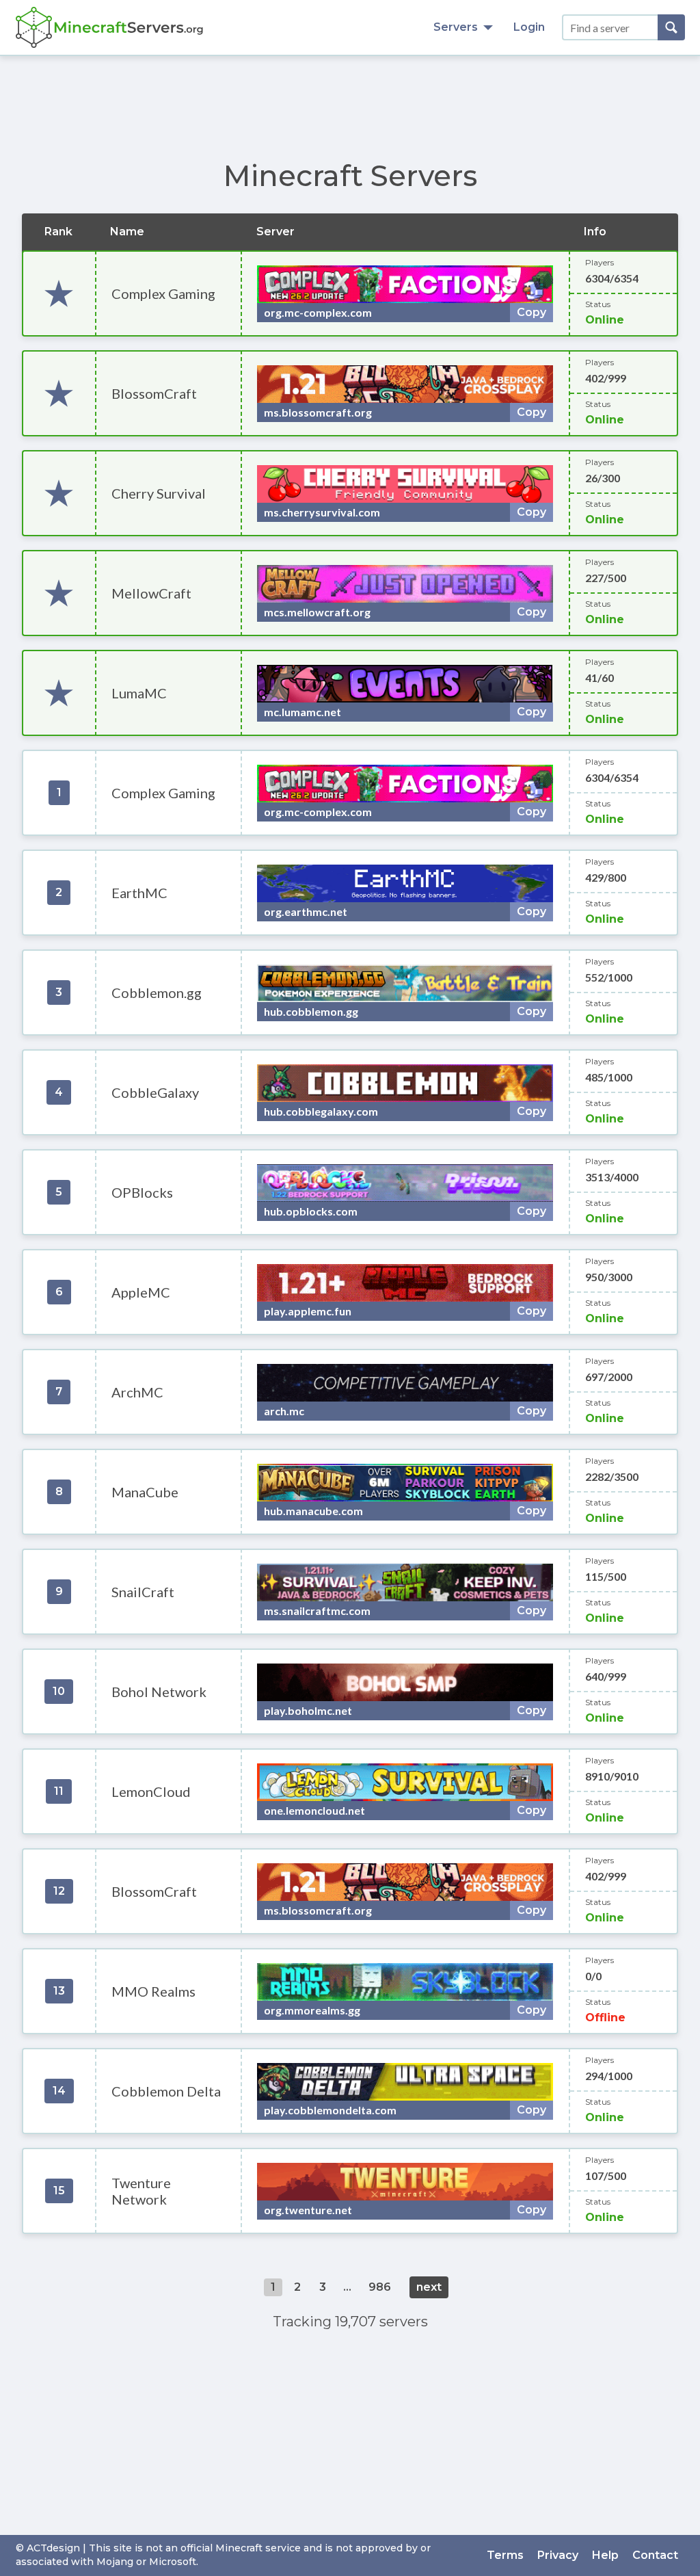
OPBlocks (142, 1192)
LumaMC (139, 693)
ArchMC (137, 1392)
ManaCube (145, 1492)
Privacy (558, 2555)
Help (605, 2555)
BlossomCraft (154, 393)
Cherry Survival (159, 493)
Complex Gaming (163, 293)
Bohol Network (159, 1692)
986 (380, 2287)
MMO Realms (153, 1991)
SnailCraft (143, 1592)
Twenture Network (141, 2191)
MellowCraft (151, 593)
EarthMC (139, 893)
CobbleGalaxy (155, 1092)
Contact (655, 2555)
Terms (505, 2555)
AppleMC (141, 1292)
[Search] (671, 27)
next (429, 2287)
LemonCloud (151, 1791)
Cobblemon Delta (166, 2091)
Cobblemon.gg (157, 993)
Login (529, 27)
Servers (456, 27)
